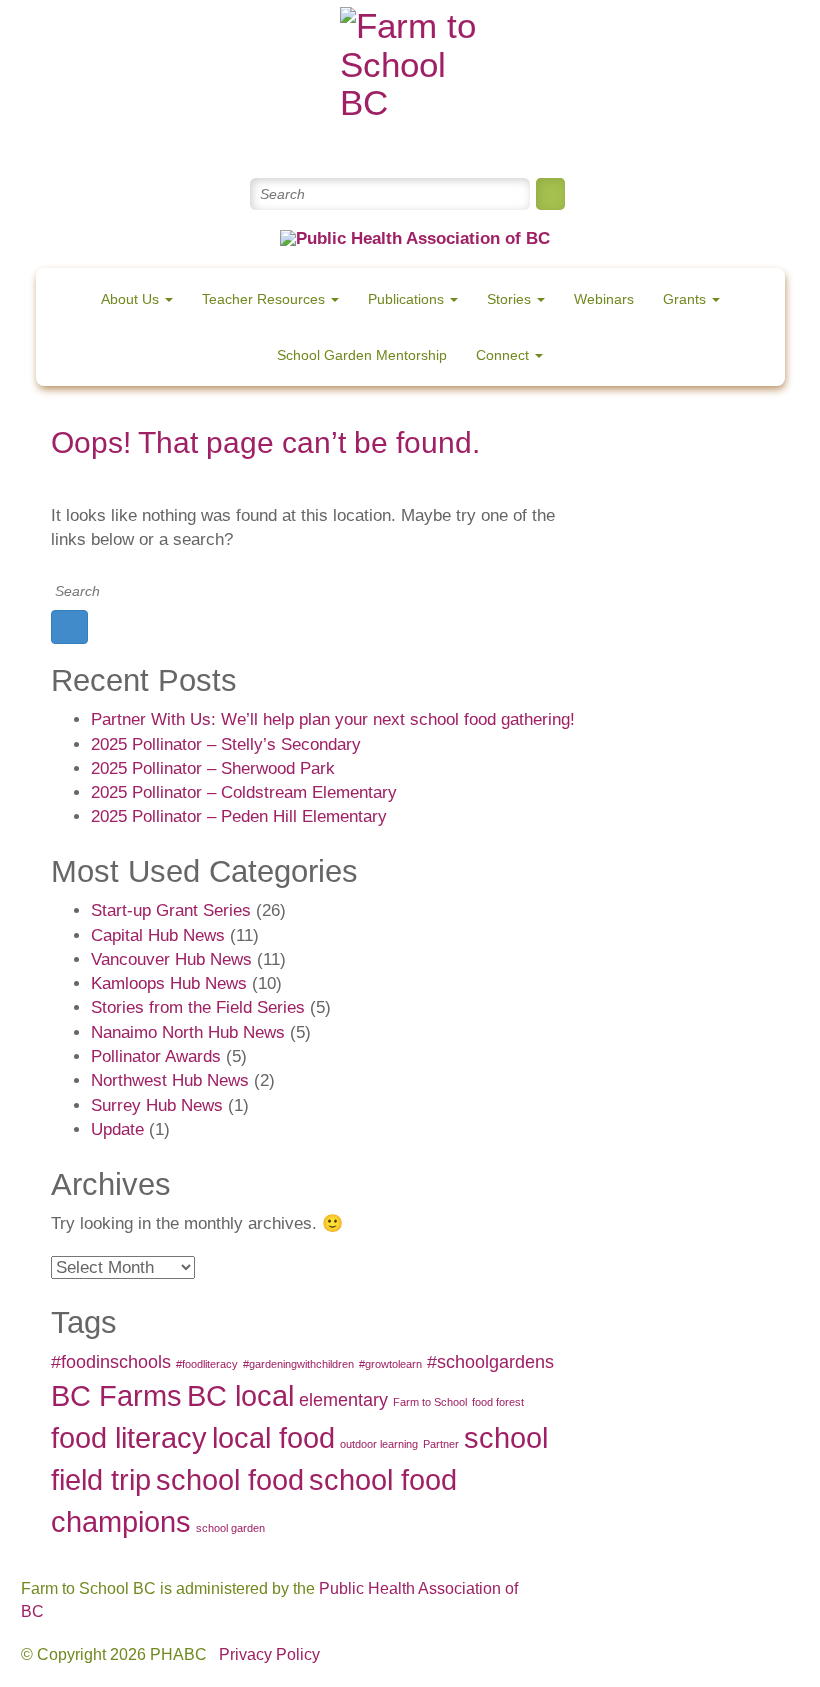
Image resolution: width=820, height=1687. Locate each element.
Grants (686, 299)
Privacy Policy (269, 1654)
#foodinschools (111, 1362)
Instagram (482, 140)
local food (273, 1437)
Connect (504, 355)
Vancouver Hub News (171, 959)
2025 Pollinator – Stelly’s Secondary (226, 744)
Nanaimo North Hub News (188, 1032)
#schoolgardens (490, 1362)
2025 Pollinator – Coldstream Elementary (244, 792)
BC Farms (116, 1395)
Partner (441, 1444)
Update (117, 1129)
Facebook (386, 140)
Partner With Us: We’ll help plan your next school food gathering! (333, 719)
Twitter (338, 140)
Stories (511, 299)
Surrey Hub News (157, 1105)
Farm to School (430, 1402)
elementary (343, 1400)
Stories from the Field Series (198, 1007)
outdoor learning (379, 1444)
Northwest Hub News (170, 1080)
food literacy (129, 1437)
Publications (408, 299)
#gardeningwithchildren (298, 1364)
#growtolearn (390, 1364)
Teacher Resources (265, 299)
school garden (230, 1528)
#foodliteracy (207, 1364)
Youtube (434, 140)
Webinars (604, 299)
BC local (240, 1395)
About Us (132, 299)
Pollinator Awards (156, 1056)
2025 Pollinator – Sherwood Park (213, 768)
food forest (498, 1402)
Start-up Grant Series (171, 910)
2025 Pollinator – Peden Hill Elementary (239, 816)
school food (230, 1479)
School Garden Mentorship (362, 355)
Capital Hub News (158, 935)
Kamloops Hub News (169, 983)
